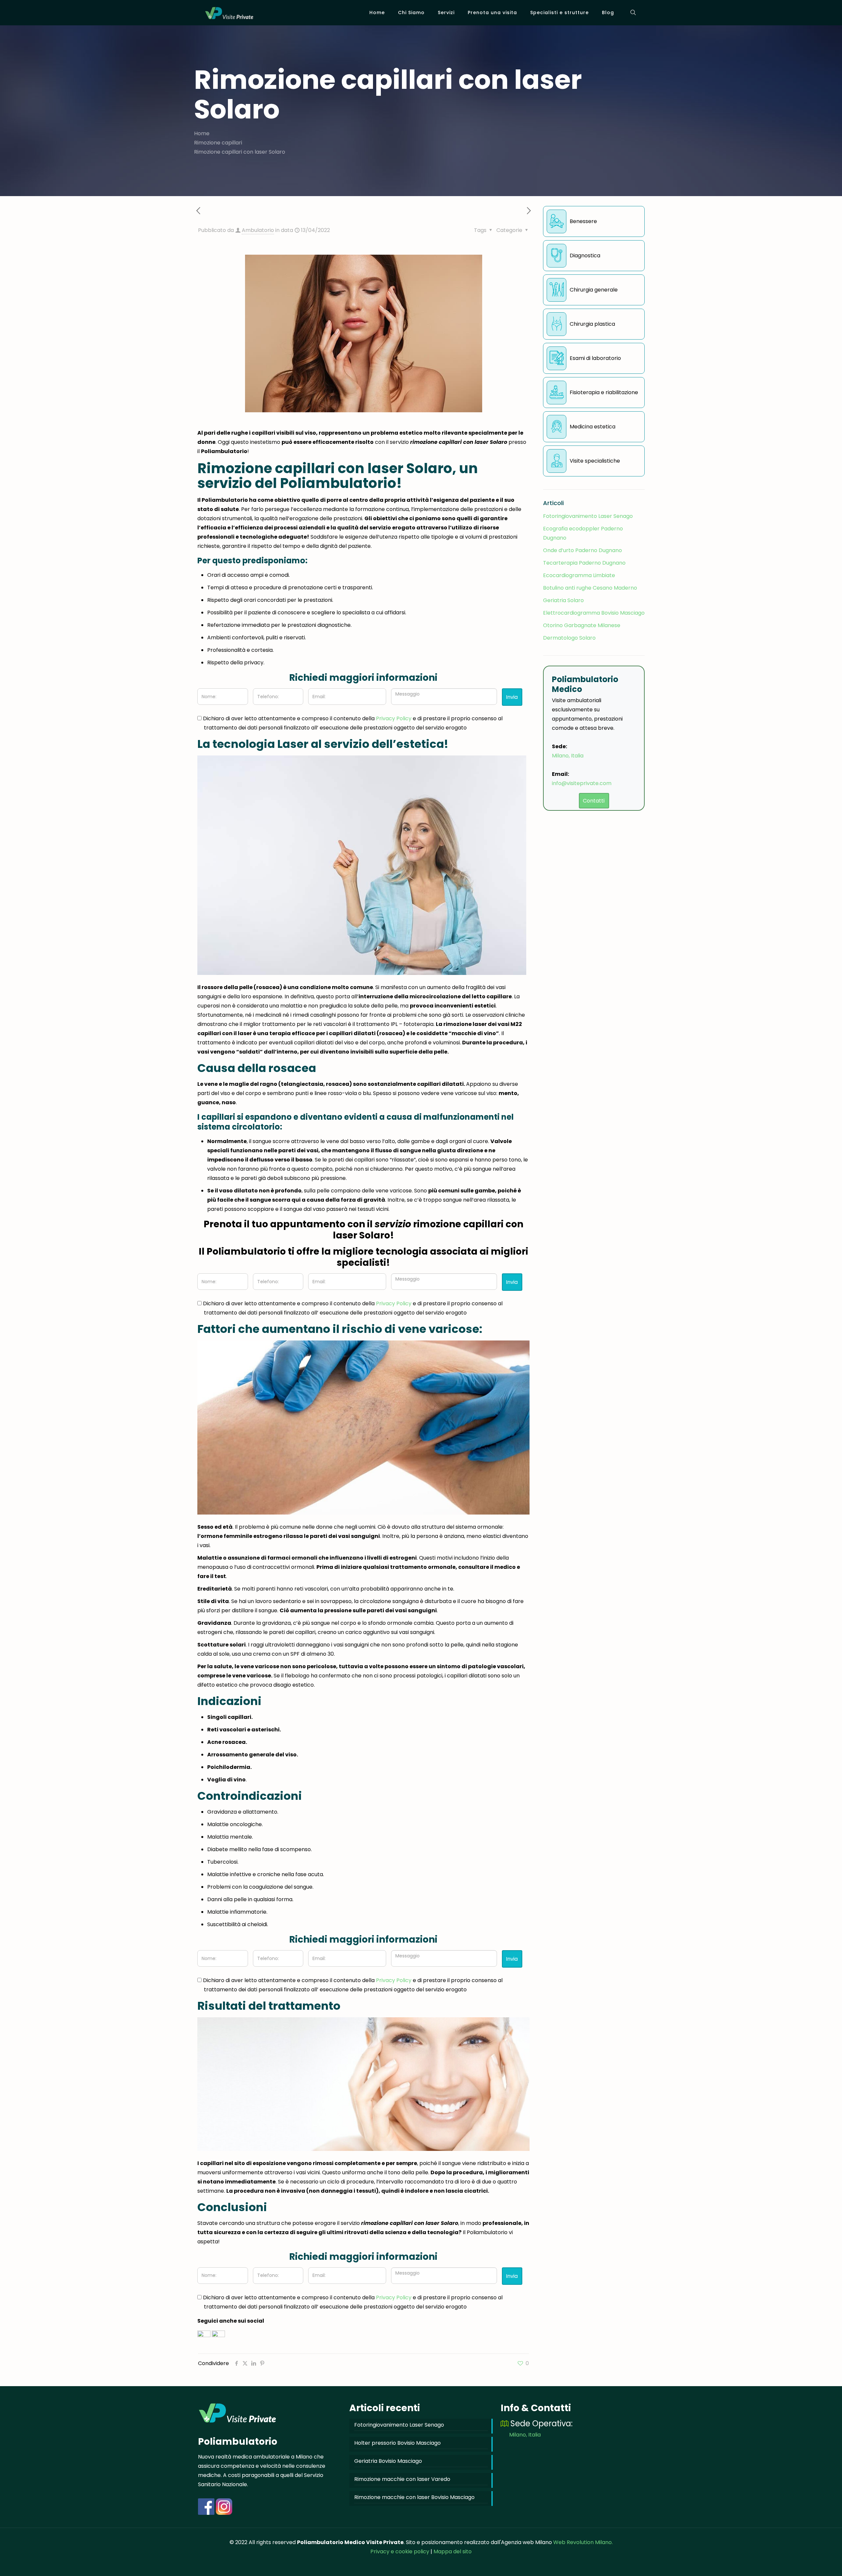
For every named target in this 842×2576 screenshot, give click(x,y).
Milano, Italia (568, 756)
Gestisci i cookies (32, 2566)
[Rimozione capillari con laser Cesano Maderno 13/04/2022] (823, 2550)
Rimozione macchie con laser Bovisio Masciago (414, 2497)
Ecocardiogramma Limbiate (579, 575)
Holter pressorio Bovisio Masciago (397, 2443)
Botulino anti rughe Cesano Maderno (590, 588)
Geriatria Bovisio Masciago (388, 2461)
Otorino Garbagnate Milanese (582, 625)
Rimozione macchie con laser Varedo (402, 2479)
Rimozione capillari (218, 143)
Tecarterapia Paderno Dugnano (584, 563)
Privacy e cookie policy (400, 2551)
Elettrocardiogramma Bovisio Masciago (594, 613)
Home (202, 133)
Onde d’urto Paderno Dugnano (582, 550)
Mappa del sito (453, 2551)
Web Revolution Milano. (583, 2542)
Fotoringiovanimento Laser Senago (588, 516)
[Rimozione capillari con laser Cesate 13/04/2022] (19, 2550)
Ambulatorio (258, 230)
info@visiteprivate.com (582, 783)
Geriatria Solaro (563, 600)
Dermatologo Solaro (569, 638)
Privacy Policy (394, 718)
